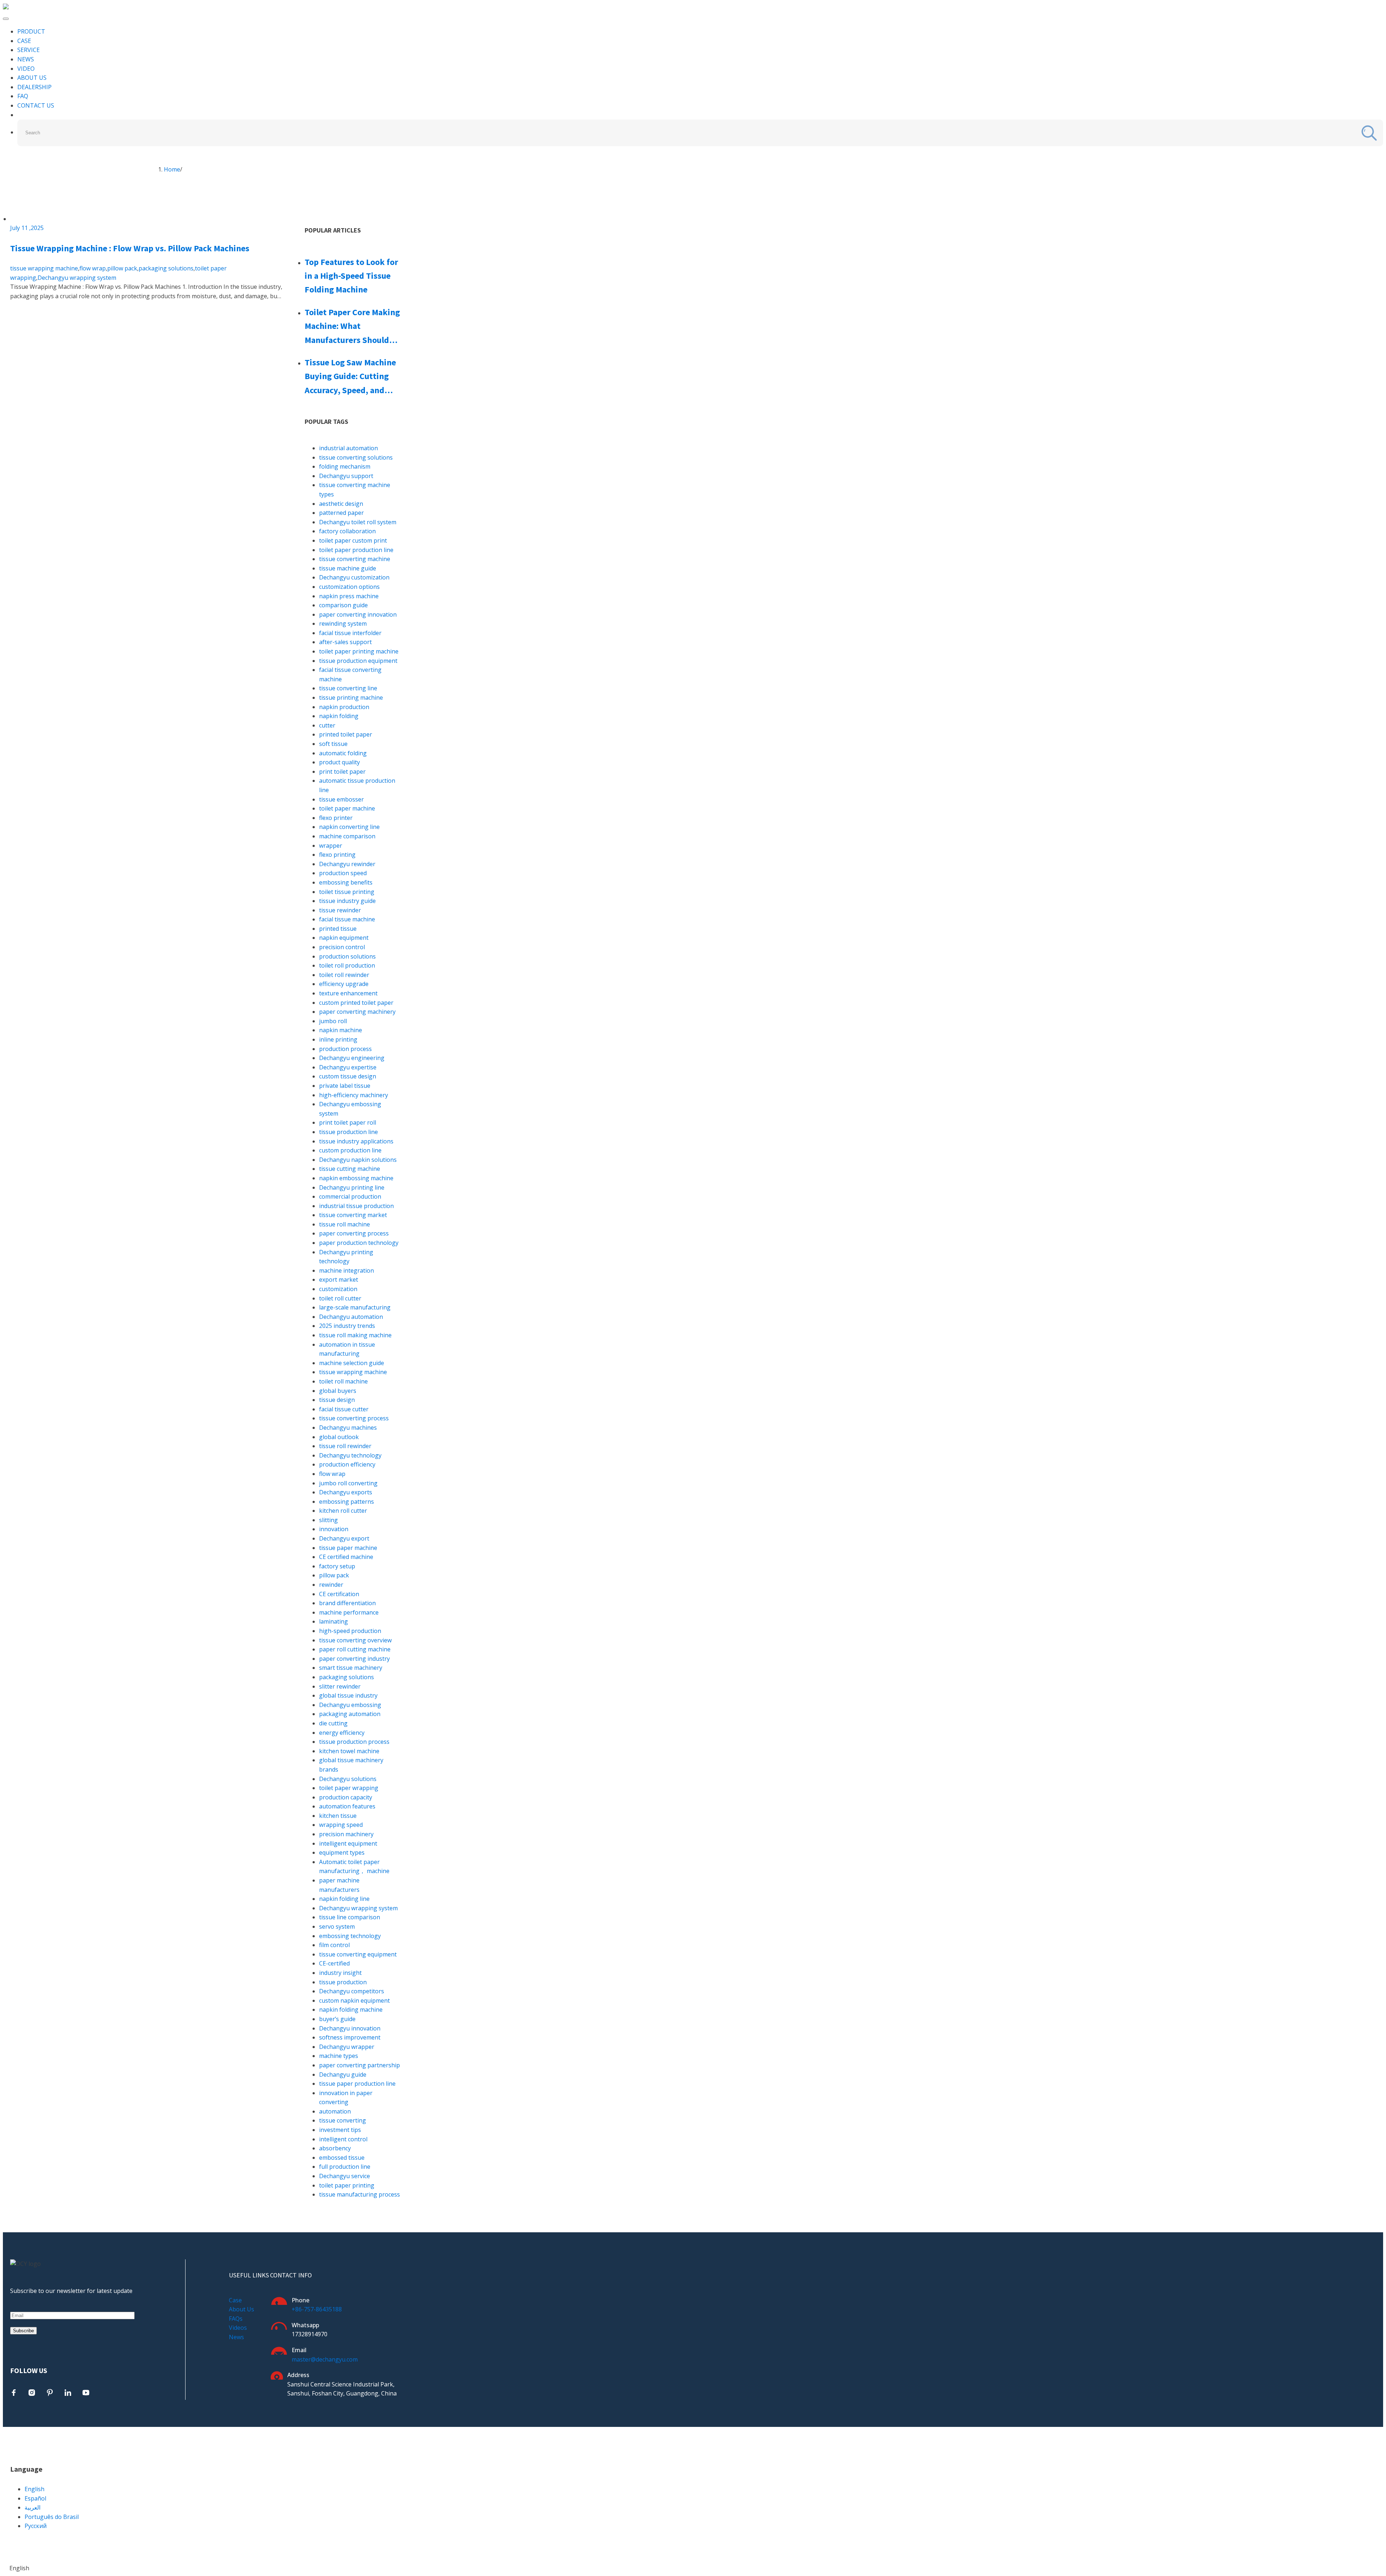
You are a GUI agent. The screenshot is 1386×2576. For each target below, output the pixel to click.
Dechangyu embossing (350, 1705)
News (236, 2337)
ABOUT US (32, 78)
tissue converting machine (355, 559)
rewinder (331, 1585)
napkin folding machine (351, 2010)
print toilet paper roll (348, 1122)
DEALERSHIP (34, 87)
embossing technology (350, 1936)
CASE (24, 41)
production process (345, 1049)
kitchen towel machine (349, 1751)
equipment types (342, 1852)
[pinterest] (50, 2393)
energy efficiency (342, 1733)
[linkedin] (68, 2393)
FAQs (236, 2319)
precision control (342, 947)
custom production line (350, 1150)
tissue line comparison (350, 1917)
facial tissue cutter (344, 1409)
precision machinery (346, 1834)
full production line (345, 2167)
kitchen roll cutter (343, 1511)
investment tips (340, 2130)
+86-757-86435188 (317, 2309)
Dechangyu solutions (348, 1779)
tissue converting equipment (358, 1954)
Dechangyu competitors (352, 1991)
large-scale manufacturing (355, 1307)
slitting (328, 1520)
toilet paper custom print (353, 540)
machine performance (349, 1612)
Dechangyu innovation (350, 2028)
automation (335, 2111)
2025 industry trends (347, 1326)
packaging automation (350, 1714)
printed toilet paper (346, 734)
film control (334, 1945)
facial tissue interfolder (350, 633)
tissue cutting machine (350, 1169)
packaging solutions (166, 268)
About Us (241, 2309)
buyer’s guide (337, 2019)
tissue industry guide (347, 901)
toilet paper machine (347, 808)
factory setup (337, 1566)
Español (35, 2498)
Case (235, 2300)
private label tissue (345, 1086)
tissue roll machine (345, 1224)
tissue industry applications (356, 1141)
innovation (334, 1529)
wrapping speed (341, 1825)
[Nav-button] (6, 19)
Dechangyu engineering (352, 1058)
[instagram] (32, 2393)
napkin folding (339, 716)
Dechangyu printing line (352, 1187)
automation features (347, 1806)
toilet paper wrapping (349, 1788)
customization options (349, 587)
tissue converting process (354, 1418)
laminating (334, 1621)
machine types (339, 2056)
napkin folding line (344, 1899)
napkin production (344, 707)
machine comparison (347, 836)
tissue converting (343, 2120)
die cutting (333, 1723)
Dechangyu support (346, 476)
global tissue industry (348, 1695)
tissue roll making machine (355, 1335)
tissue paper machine (348, 1548)
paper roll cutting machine (355, 1649)
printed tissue (338, 929)
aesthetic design (341, 504)
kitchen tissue (338, 1816)
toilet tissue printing (347, 892)
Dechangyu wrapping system (77, 278)
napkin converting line (349, 827)
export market (339, 1280)
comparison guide (343, 605)
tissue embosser (341, 799)
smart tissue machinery (351, 1668)
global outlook (339, 1437)
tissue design (337, 1400)
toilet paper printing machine (359, 651)
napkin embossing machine (356, 1178)
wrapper (331, 846)
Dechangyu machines (348, 1428)
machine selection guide (352, 1363)
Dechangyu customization (354, 577)
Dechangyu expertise (348, 1067)
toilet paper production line (356, 550)
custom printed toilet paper (356, 1003)
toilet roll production (347, 965)
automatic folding (343, 753)
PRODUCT (31, 31)
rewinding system (343, 624)
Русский (36, 2526)
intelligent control (343, 2139)
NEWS (26, 59)
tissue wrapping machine (44, 268)
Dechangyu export (344, 1538)
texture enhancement (348, 993)
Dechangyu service (345, 2176)
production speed (343, 873)
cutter (327, 725)
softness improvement (350, 2037)
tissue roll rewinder (345, 1446)
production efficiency (347, 1464)
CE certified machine (346, 1557)
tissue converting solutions (356, 457)
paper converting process (354, 1233)
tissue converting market (353, 1215)
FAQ (23, 96)
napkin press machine (349, 596)
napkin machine (341, 1030)
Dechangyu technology (350, 1455)
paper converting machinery (357, 1012)
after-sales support (345, 642)
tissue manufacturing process (359, 2194)
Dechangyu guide (343, 2075)
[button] (693, 2568)
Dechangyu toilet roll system (358, 522)
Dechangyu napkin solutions (358, 1160)
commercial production (350, 1196)
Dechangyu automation (351, 1317)
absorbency (335, 2148)
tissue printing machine (351, 698)
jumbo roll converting (348, 1483)
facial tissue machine (347, 919)
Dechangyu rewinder (347, 864)
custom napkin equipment (354, 2001)
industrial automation (348, 448)
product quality (339, 762)
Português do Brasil (52, 2517)
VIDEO (26, 69)
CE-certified (334, 1963)
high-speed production (350, 1631)
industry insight (340, 1973)
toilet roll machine (343, 1381)
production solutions (347, 956)
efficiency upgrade (344, 984)
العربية (32, 2507)
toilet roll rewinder (344, 975)
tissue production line (348, 1132)
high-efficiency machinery (354, 1095)
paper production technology (359, 1243)
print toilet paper (342, 772)
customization (338, 1289)
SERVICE (29, 50)
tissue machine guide (348, 568)
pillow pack (122, 268)
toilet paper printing (347, 2185)
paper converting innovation (358, 614)
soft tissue (333, 744)
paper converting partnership (359, 2065)
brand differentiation (347, 1603)
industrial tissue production (356, 1206)
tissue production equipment (358, 661)
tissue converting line (348, 688)
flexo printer (336, 818)
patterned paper (341, 513)
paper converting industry (354, 1659)
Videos (238, 2328)
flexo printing (337, 855)
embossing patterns (346, 1502)
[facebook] (14, 2393)
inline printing (338, 1039)
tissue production (343, 1982)
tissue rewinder (340, 910)
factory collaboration (347, 531)
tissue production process (354, 1742)
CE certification (339, 1594)
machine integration (346, 1270)
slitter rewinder (340, 1686)
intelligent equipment (348, 1843)
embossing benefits (346, 882)
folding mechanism (345, 466)
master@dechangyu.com (325, 2359)
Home (172, 169)
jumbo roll (333, 1021)
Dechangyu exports (346, 1492)
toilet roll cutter (340, 1298)
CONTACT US (36, 105)
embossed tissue (342, 2158)
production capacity (346, 1797)
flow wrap (93, 268)
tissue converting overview (355, 1640)
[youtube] (86, 2393)
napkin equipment (344, 938)
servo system (337, 1926)
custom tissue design (348, 1076)
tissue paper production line (357, 2084)
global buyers (338, 1391)
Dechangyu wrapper (347, 2047)
